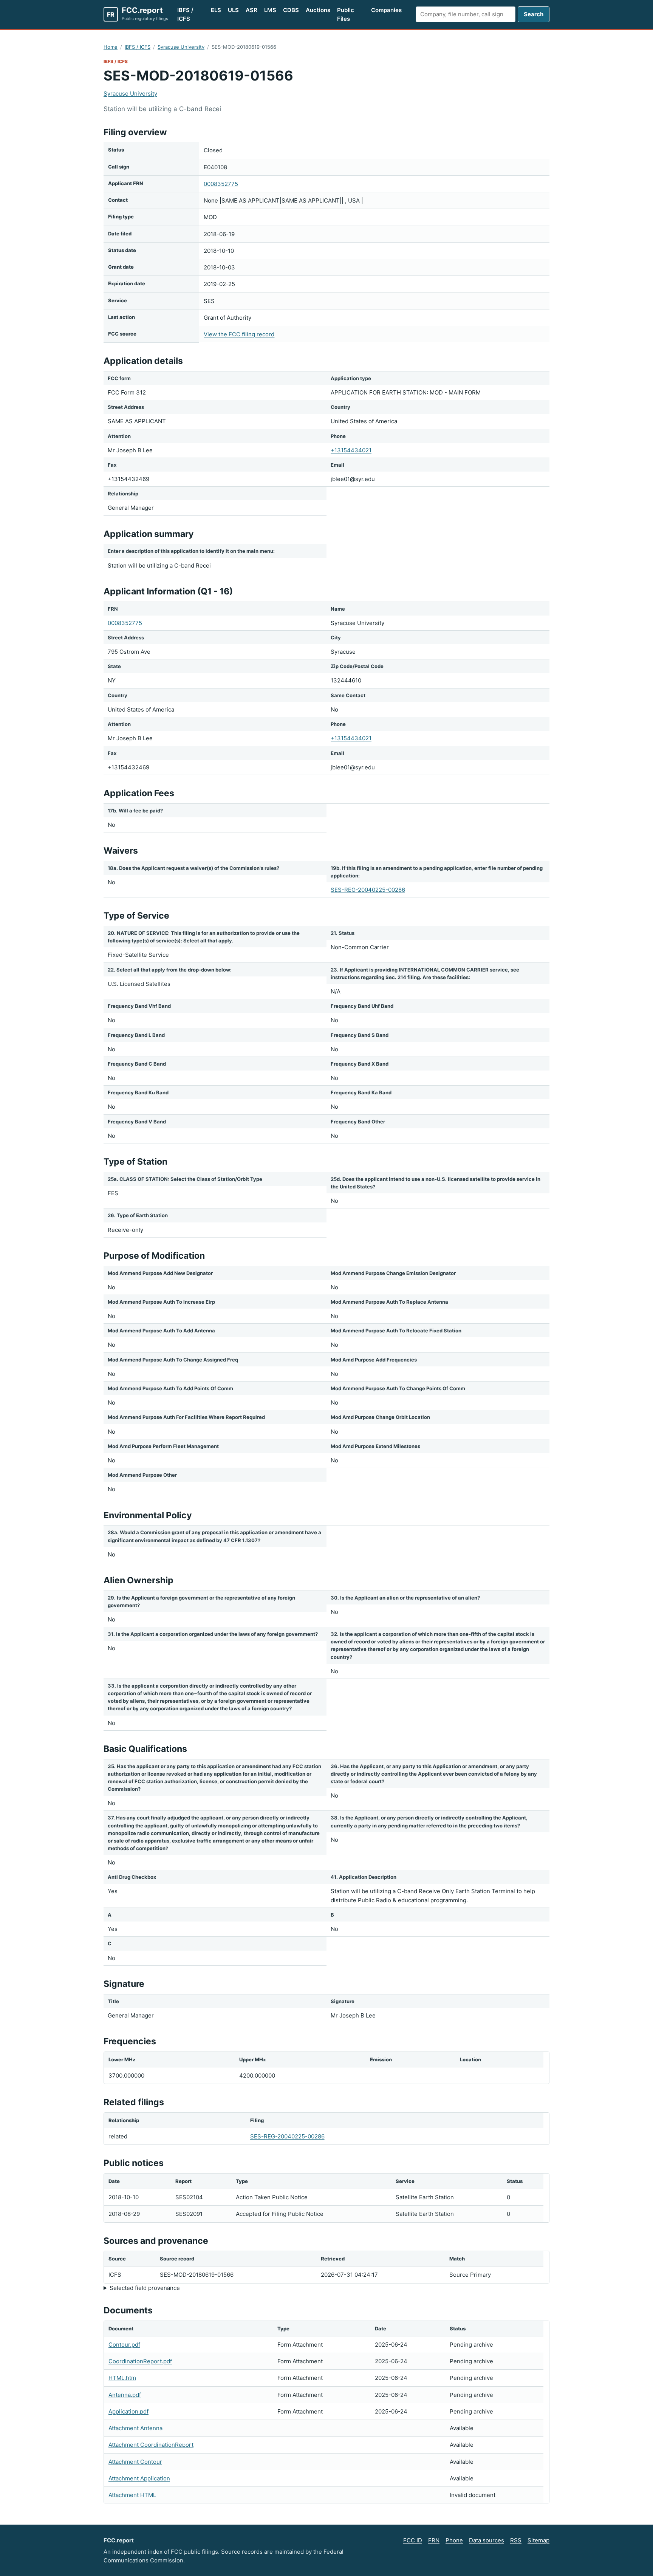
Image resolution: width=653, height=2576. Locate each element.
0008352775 (221, 184)
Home (111, 47)
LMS (270, 10)
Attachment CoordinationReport (151, 2445)
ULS (233, 10)
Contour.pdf (124, 2345)
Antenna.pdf (125, 2395)
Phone (454, 2540)
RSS (516, 2540)
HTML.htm (122, 2378)
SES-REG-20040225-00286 (368, 890)
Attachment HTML (132, 2495)
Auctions (318, 10)
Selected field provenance (145, 2288)
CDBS (291, 10)
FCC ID (413, 2540)
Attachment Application (139, 2478)
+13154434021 (351, 450)
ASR (251, 10)
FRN (434, 2540)
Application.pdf (128, 2411)
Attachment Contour (135, 2462)
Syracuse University (181, 47)
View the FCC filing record (239, 334)
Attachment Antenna (135, 2428)
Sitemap (538, 2540)
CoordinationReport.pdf (140, 2361)
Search (534, 14)
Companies (386, 10)
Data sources (487, 2540)
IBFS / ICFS (185, 14)
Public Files (346, 14)
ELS (216, 10)
